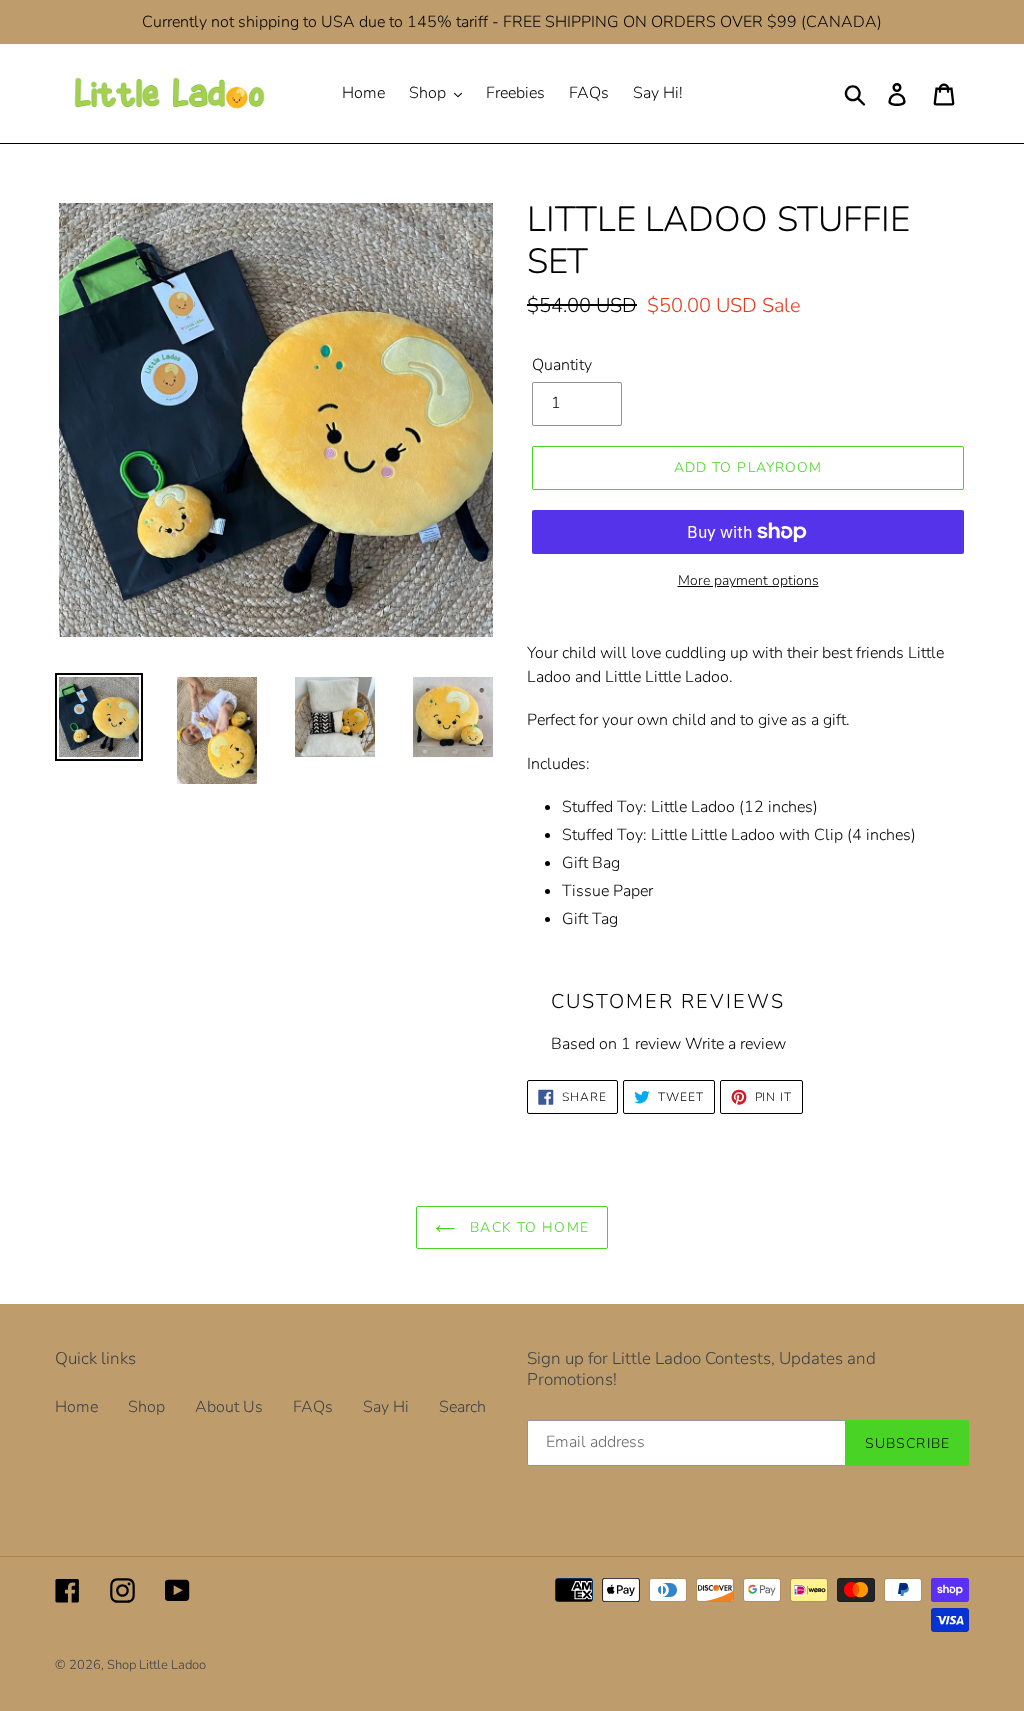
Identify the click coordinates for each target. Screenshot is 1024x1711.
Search (462, 1407)
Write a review (735, 1044)
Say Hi (386, 1407)
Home (76, 1407)
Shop (146, 1407)
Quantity (562, 365)
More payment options (748, 580)
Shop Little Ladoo (156, 1665)
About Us (229, 1407)
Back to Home (527, 1227)
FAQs (313, 1407)
